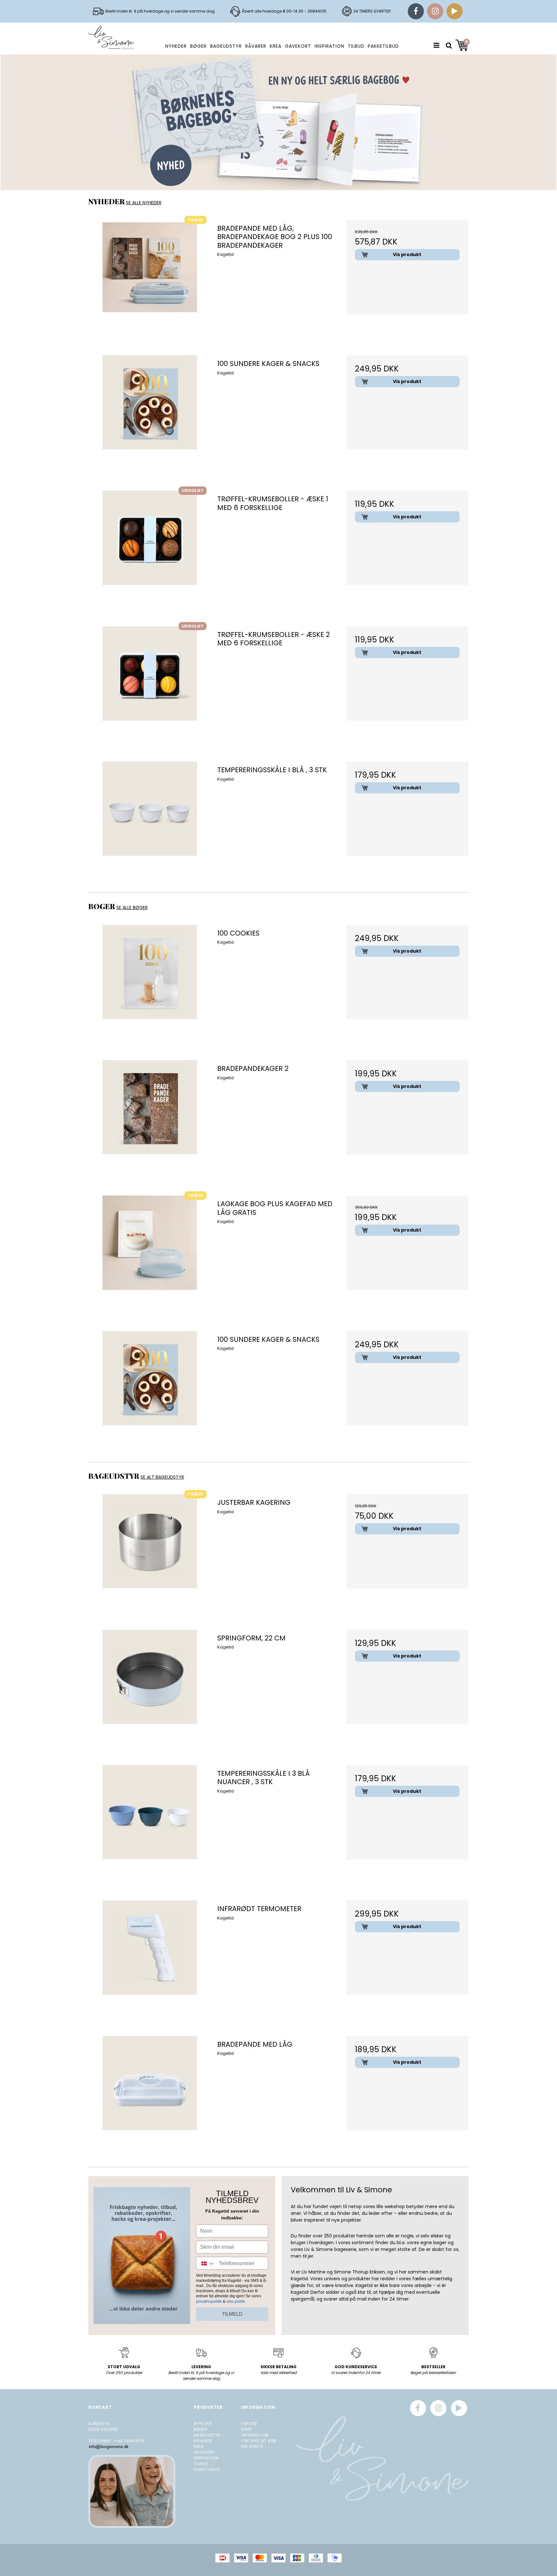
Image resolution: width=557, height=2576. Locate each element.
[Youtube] (454, 11)
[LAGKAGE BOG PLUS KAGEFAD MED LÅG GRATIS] (150, 1257)
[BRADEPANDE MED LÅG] (150, 2097)
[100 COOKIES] (150, 986)
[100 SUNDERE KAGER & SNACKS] (150, 416)
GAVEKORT (298, 46)
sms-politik (236, 2302)
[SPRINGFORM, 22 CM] (150, 1691)
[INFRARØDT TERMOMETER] (150, 1961)
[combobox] (206, 2264)
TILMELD (232, 2314)
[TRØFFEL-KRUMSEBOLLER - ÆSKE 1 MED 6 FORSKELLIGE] (150, 552)
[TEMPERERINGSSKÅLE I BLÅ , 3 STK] (150, 823)
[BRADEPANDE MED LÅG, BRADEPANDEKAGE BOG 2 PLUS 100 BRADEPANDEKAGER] (150, 281)
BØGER (198, 46)
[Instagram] (435, 11)
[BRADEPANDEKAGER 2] (150, 1121)
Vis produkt (407, 255)
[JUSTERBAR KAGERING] (150, 1555)
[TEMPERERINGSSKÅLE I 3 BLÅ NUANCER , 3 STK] (150, 1826)
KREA (276, 46)
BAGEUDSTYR (226, 46)
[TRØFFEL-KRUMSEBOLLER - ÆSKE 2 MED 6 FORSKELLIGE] (150, 687)
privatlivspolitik (209, 2302)
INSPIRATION (329, 46)
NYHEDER (176, 46)
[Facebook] (416, 11)
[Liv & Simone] (111, 38)
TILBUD (356, 46)
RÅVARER (256, 46)
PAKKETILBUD (383, 46)
